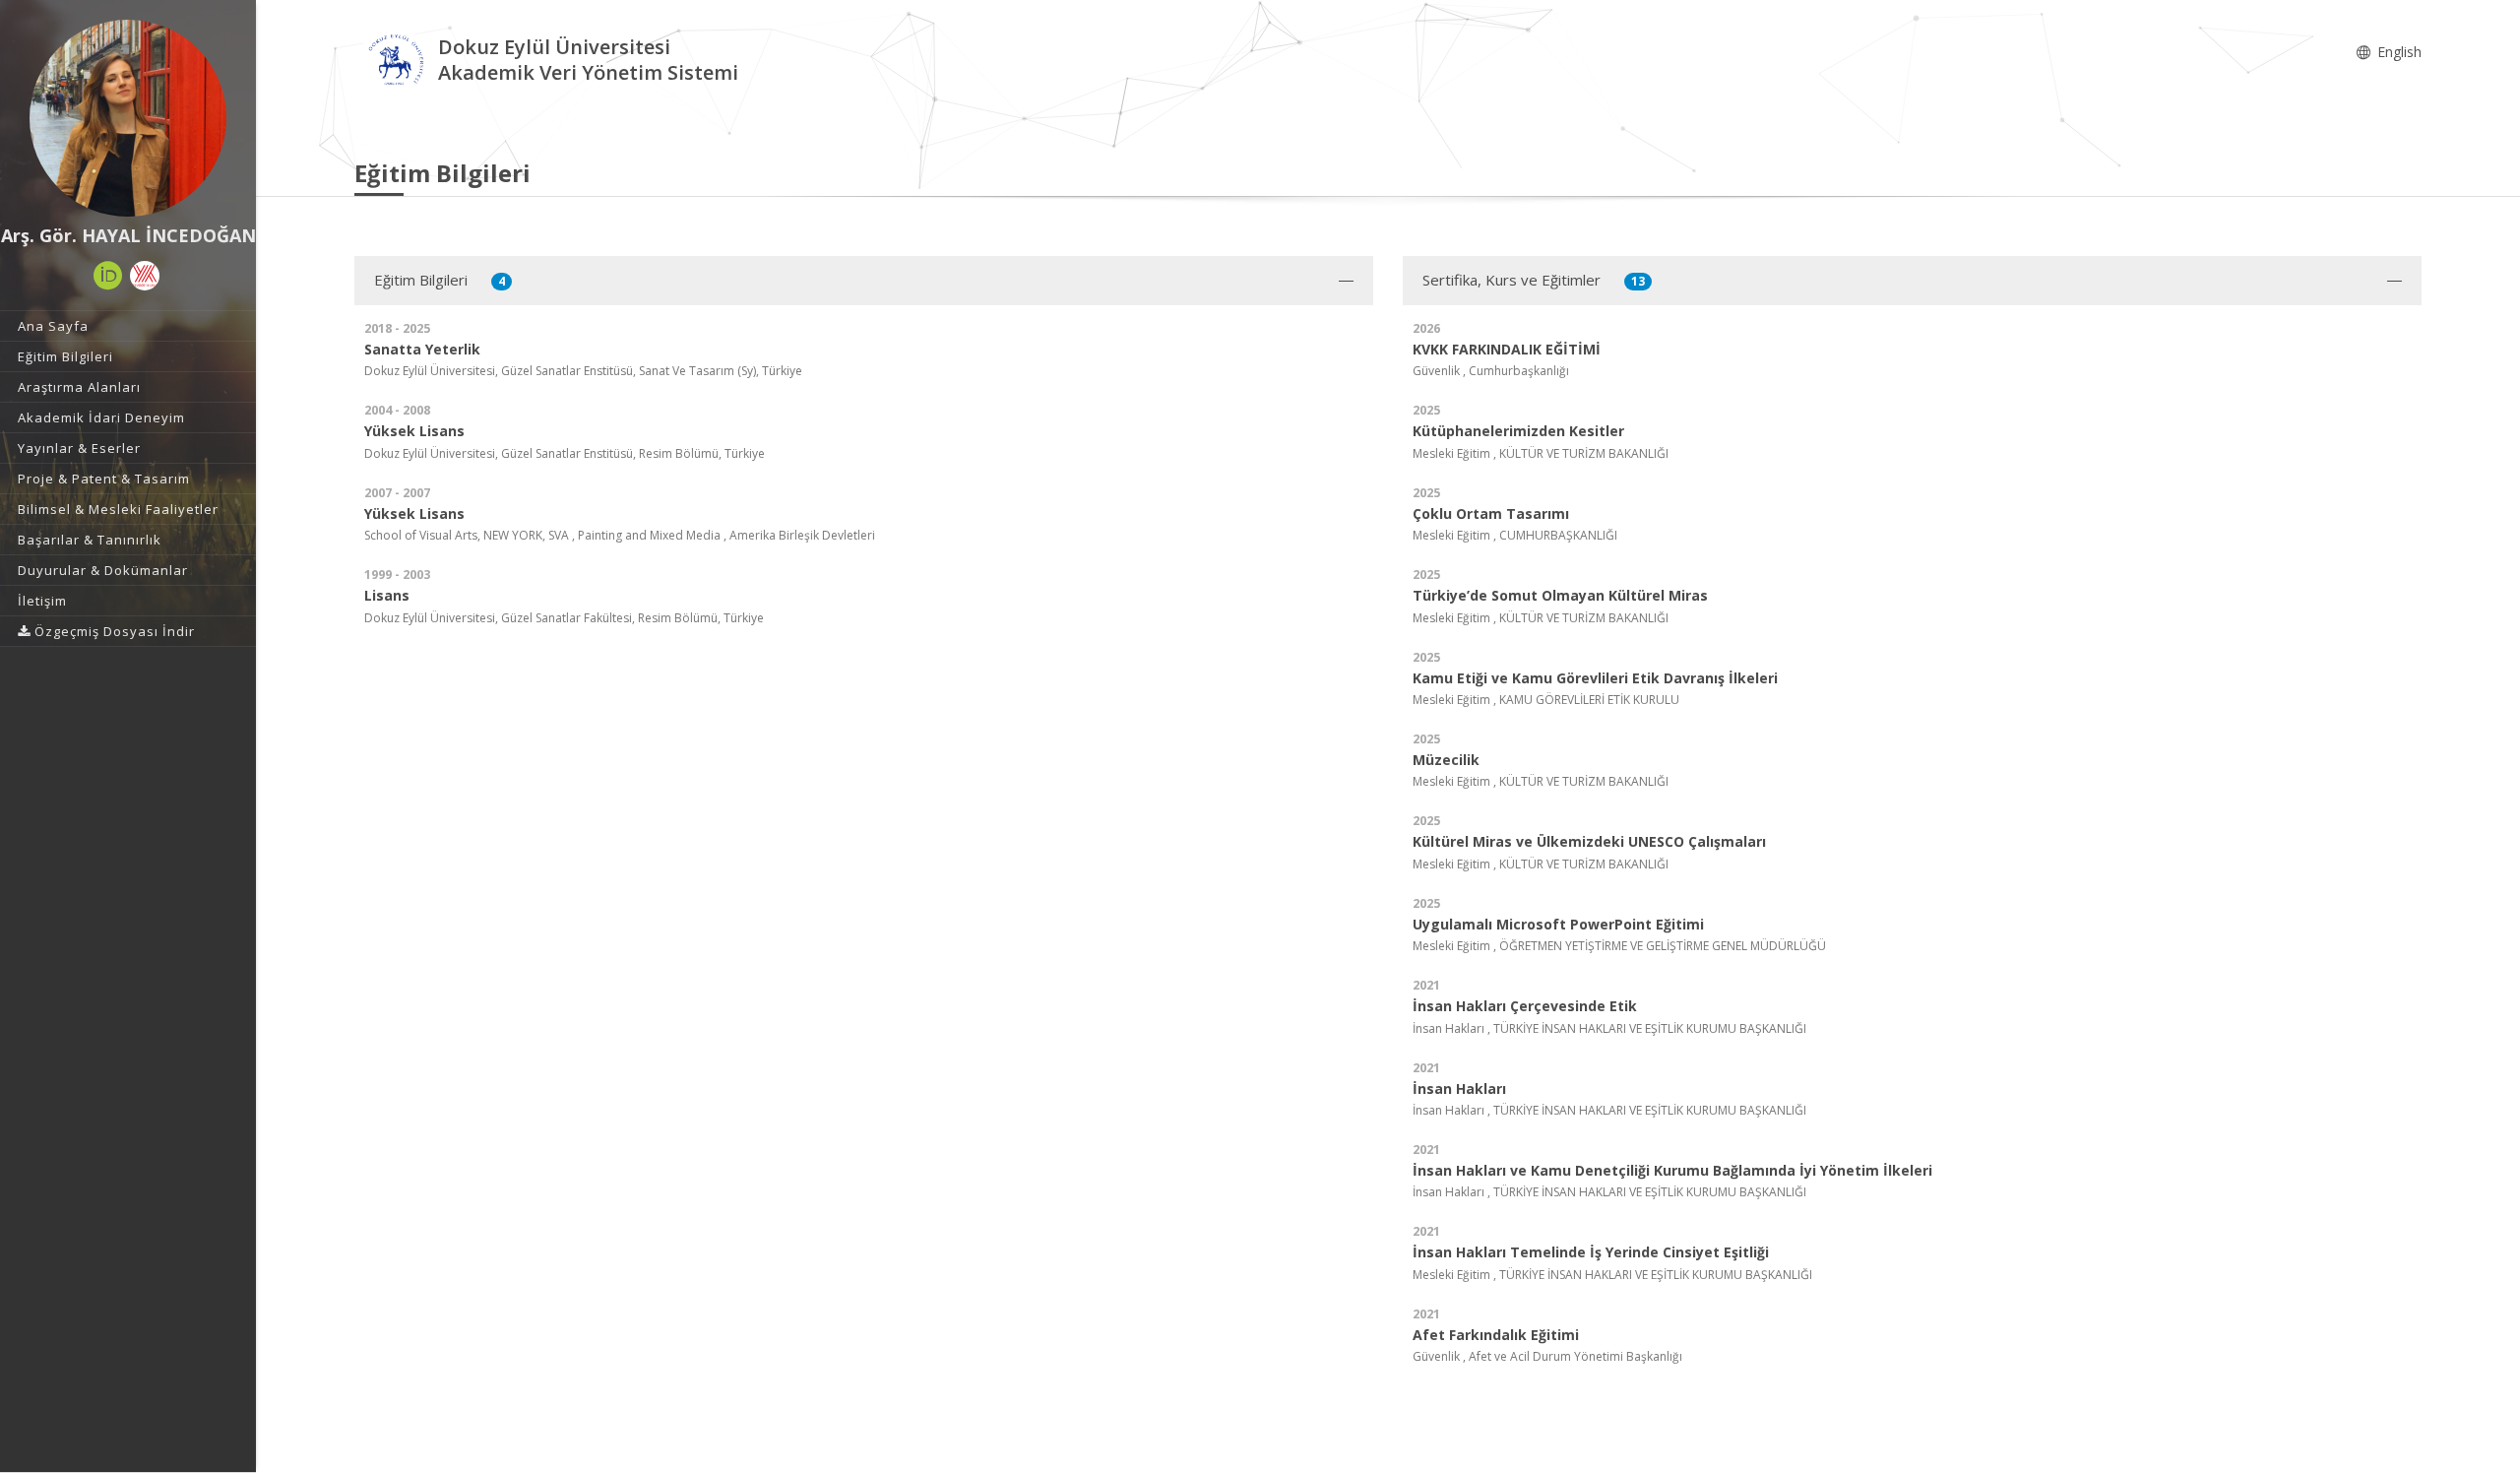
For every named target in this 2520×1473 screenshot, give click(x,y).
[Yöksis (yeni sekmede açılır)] (145, 276)
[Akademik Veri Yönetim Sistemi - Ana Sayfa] (396, 63)
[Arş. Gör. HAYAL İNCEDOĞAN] (128, 118)
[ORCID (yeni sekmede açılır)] (108, 276)
